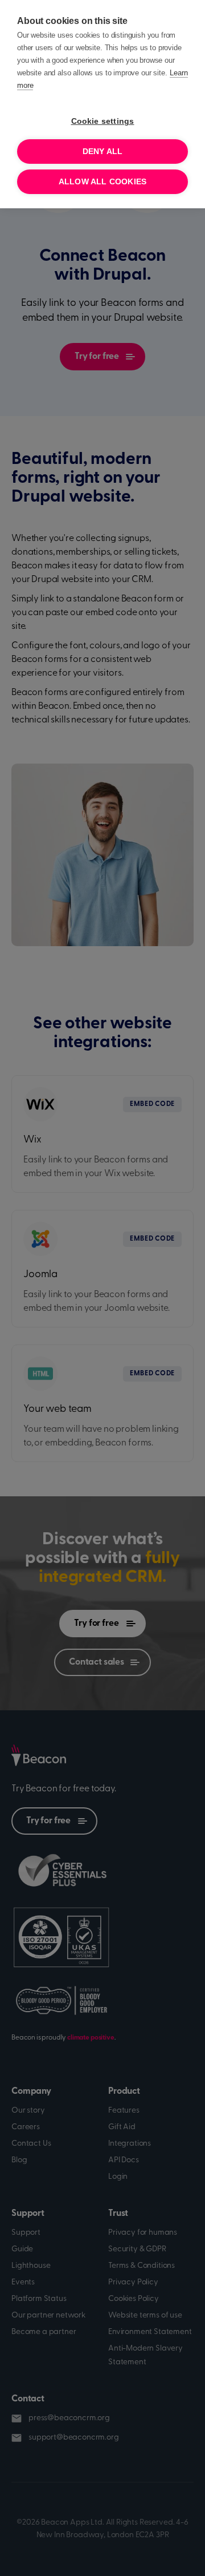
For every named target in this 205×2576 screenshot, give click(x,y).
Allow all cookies (102, 182)
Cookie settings (103, 121)
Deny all (103, 152)
